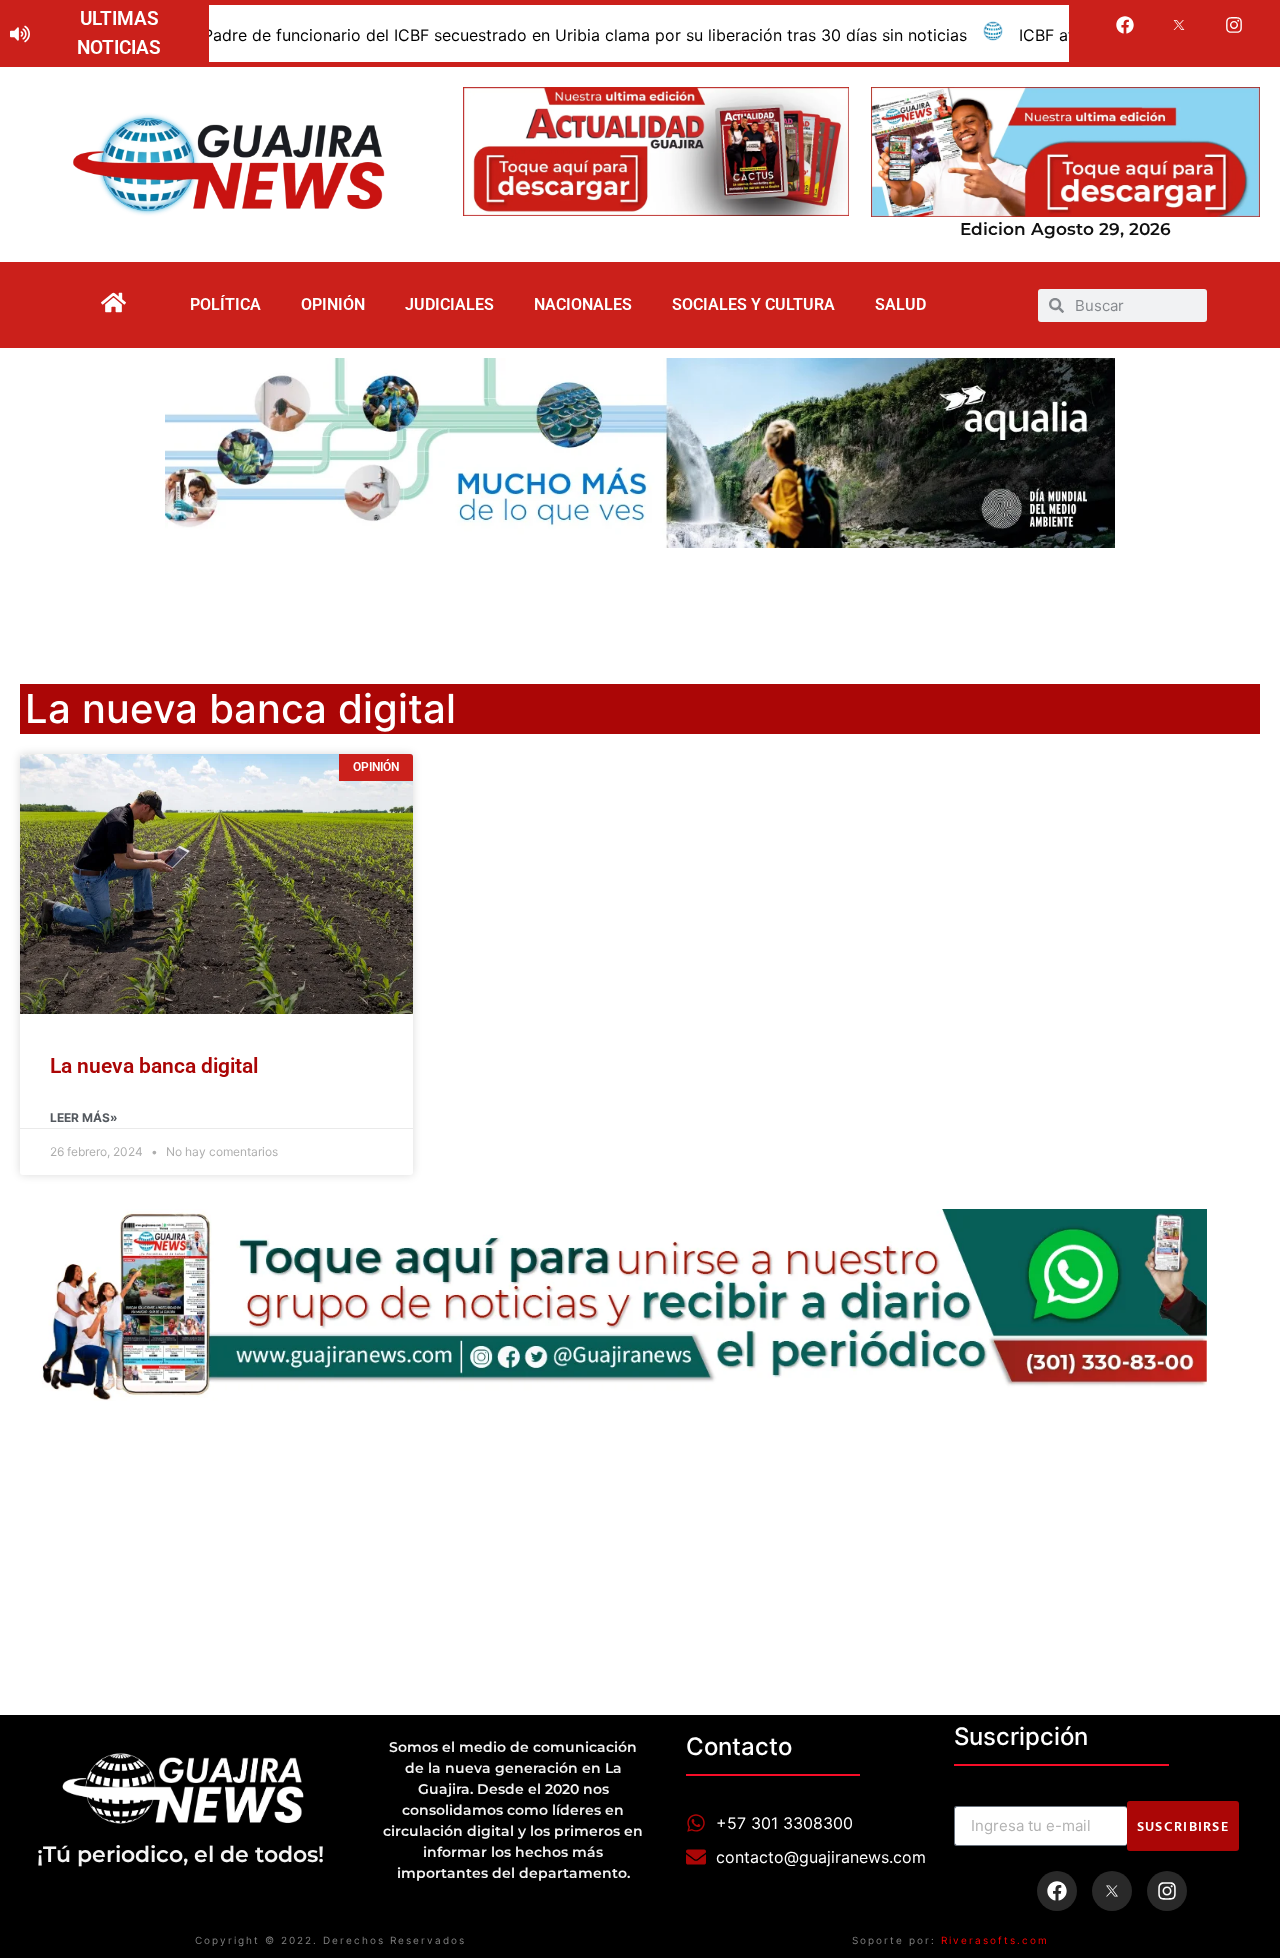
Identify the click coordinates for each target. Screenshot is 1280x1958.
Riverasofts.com (995, 1940)
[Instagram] (1234, 25)
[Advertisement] (640, 603)
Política (225, 304)
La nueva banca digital (154, 1066)
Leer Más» (84, 1117)
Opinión (333, 304)
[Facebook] (1125, 25)
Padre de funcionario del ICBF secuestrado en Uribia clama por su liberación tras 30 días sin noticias (503, 35)
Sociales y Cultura (753, 304)
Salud (900, 304)
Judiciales (449, 304)
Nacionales (583, 304)
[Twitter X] (1180, 25)
